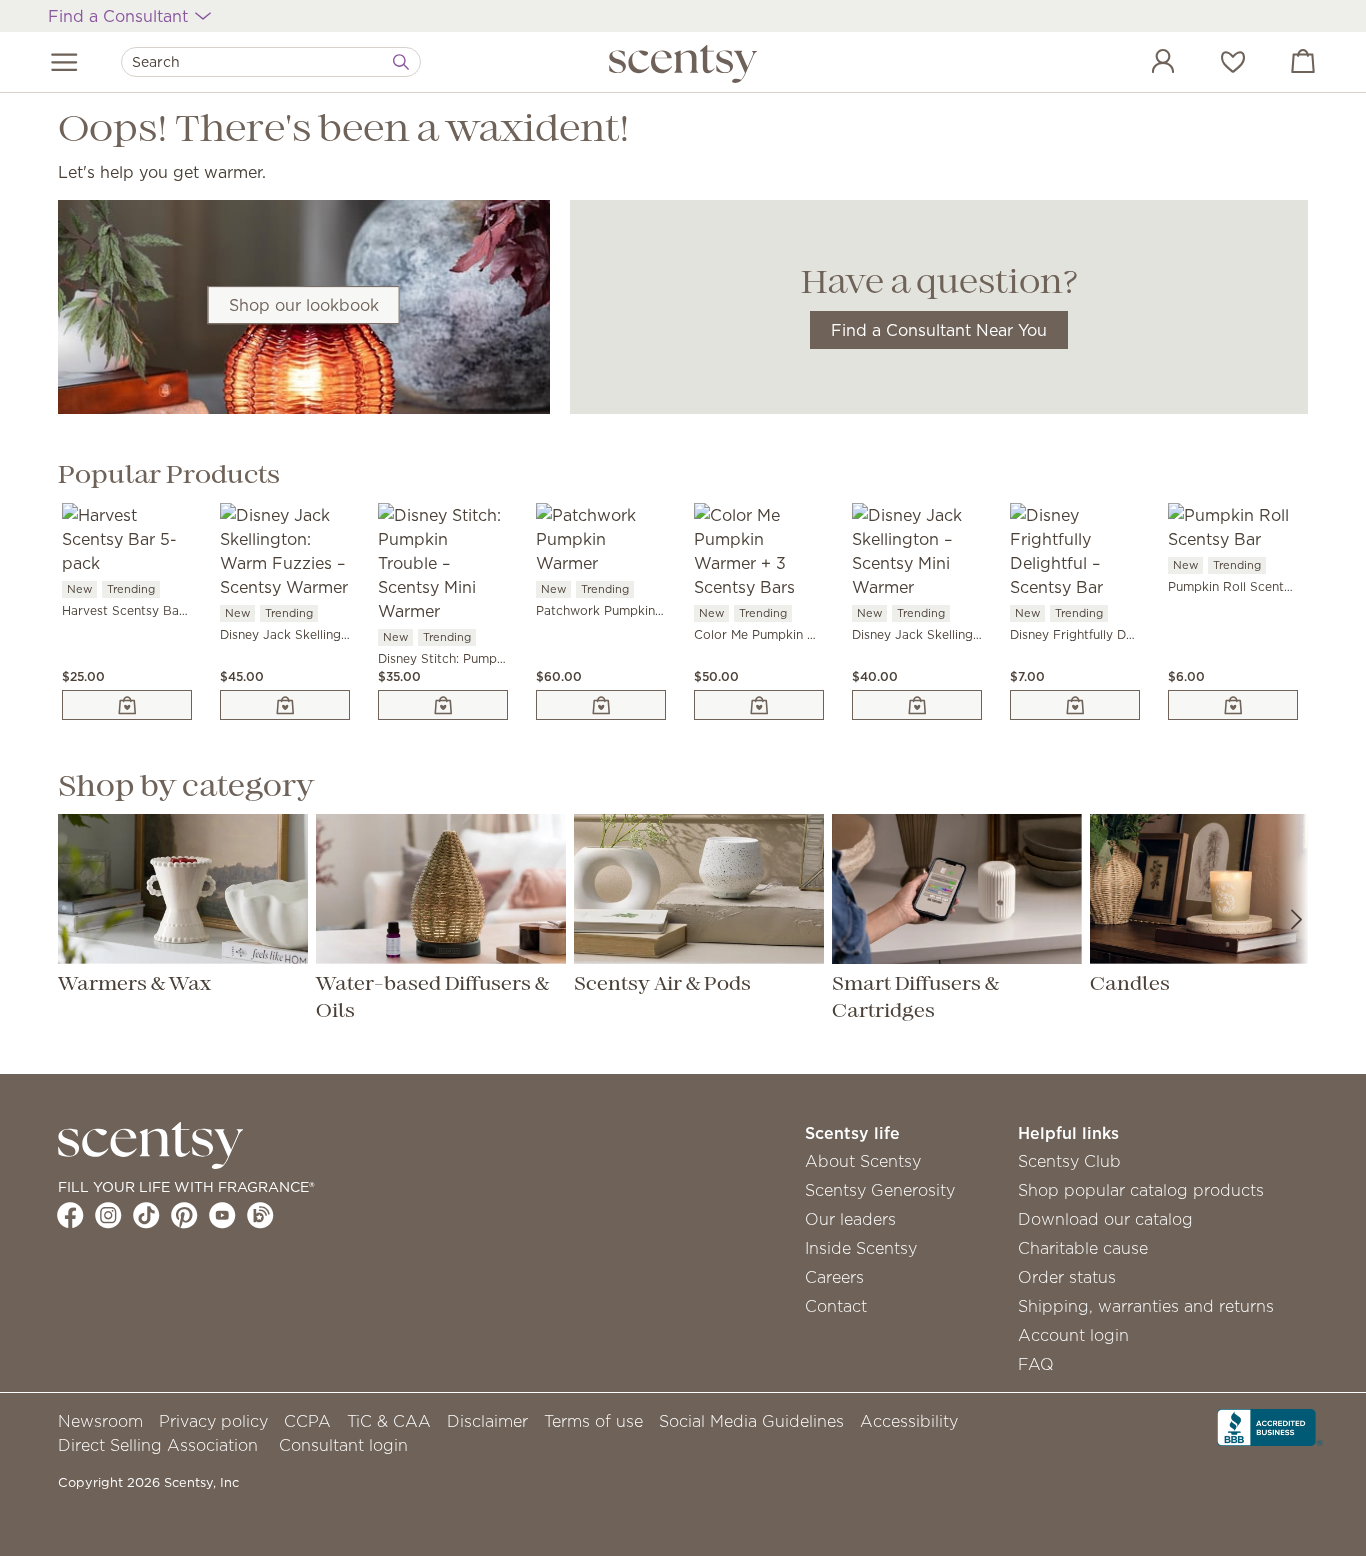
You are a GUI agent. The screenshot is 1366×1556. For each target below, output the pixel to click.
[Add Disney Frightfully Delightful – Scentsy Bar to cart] (1075, 705)
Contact (836, 1306)
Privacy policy (213, 1421)
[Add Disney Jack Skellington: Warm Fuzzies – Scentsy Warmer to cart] (285, 705)
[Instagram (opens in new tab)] (108, 1215)
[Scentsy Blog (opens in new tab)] (260, 1215)
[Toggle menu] (64, 62)
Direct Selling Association (158, 1445)
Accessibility (909, 1421)
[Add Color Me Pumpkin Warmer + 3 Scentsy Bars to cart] (759, 705)
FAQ (1036, 1364)
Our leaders (850, 1219)
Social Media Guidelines (751, 1421)
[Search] (401, 62)
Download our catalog (1105, 1219)
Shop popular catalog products (1141, 1190)
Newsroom (100, 1421)
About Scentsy (863, 1161)
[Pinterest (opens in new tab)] (184, 1215)
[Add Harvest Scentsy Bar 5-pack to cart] (127, 705)
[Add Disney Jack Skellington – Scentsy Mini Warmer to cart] (917, 705)
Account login (1073, 1335)
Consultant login (343, 1445)
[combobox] (271, 62)
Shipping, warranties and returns (1146, 1306)
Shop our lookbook (304, 305)
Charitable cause (1083, 1248)
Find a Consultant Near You (939, 330)
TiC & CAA (389, 1421)
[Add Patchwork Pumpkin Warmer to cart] (601, 705)
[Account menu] (1143, 64)
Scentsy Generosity (880, 1190)
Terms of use (593, 1421)
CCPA (307, 1421)
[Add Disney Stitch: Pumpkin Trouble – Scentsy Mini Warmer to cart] (443, 705)
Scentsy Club (1069, 1161)
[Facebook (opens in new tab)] (70, 1215)
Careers (834, 1277)
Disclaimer (487, 1421)
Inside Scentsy (861, 1248)
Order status (1067, 1277)
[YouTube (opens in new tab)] (222, 1215)
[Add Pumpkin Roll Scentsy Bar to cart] (1233, 705)
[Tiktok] (146, 1215)
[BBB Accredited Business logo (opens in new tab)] (1270, 1425)
